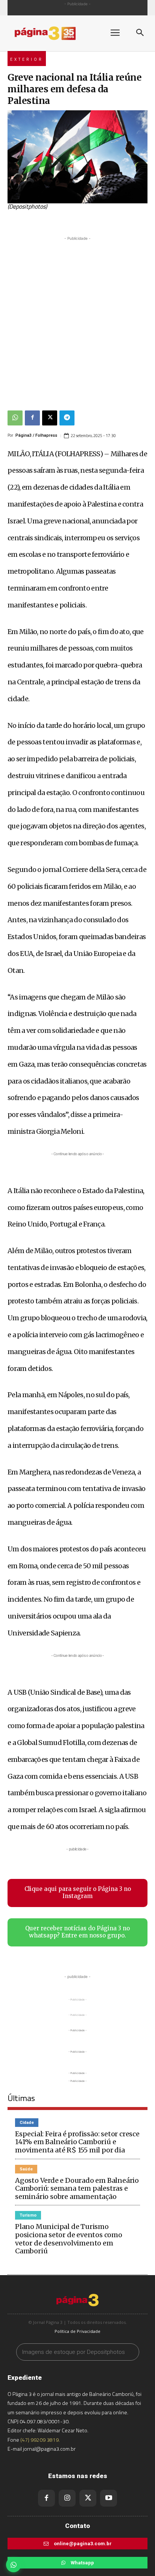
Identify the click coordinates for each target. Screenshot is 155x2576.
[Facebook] (32, 418)
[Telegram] (67, 418)
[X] (50, 418)
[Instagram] (67, 2498)
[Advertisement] (77, 320)
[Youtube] (109, 2498)
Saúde (26, 2169)
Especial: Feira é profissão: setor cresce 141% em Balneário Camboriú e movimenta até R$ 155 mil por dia (77, 2142)
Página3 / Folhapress (36, 435)
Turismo (28, 2215)
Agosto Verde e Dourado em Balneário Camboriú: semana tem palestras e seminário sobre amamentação (77, 2188)
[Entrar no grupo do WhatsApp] (14, 2565)
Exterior (27, 59)
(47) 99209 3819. (40, 2440)
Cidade (27, 2123)
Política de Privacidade (77, 2331)
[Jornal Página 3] (53, 33)
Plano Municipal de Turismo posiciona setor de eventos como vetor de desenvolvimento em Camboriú (69, 2239)
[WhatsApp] (15, 418)
